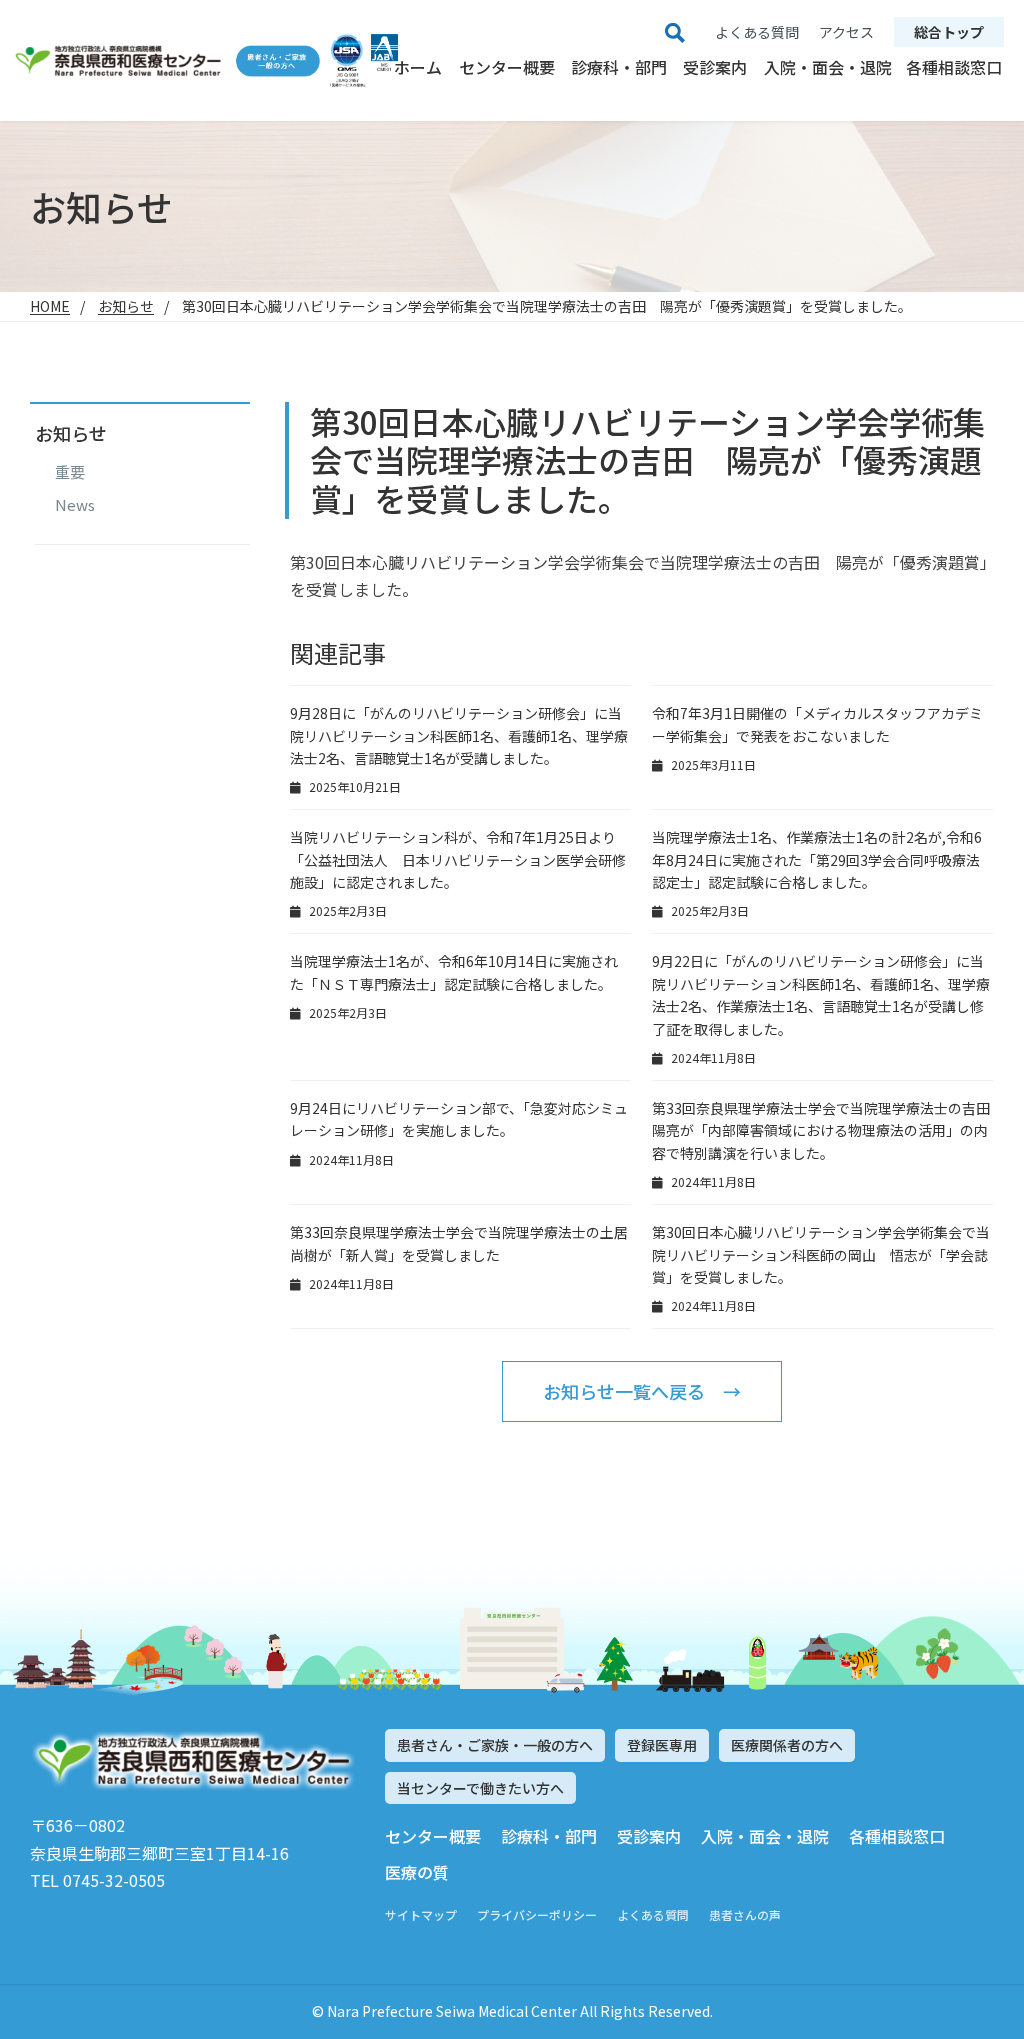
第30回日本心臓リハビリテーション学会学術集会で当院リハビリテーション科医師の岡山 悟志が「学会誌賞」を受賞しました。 (821, 1254)
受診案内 (715, 67)
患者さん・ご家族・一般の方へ (495, 1745)
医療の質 (417, 1872)
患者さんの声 (745, 1914)
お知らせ (126, 306)
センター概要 (507, 67)
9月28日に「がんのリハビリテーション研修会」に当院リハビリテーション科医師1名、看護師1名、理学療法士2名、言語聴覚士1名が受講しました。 (459, 735)
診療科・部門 (619, 67)
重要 (70, 472)
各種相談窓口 (954, 67)
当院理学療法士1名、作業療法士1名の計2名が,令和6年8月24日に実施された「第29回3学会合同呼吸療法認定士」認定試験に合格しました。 (817, 859)
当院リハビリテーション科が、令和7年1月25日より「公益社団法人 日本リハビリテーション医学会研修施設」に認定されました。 (458, 859)
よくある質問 (653, 1914)
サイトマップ (421, 1914)
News (75, 505)
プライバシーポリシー (537, 1914)
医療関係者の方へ (787, 1745)
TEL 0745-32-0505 (97, 1880)
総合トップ (949, 32)
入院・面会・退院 (828, 67)
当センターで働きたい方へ (480, 1788)
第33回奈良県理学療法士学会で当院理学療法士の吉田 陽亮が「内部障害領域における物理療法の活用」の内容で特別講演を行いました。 (821, 1130)
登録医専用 (662, 1745)
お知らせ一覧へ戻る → (642, 1391)
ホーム (418, 67)
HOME (50, 306)
